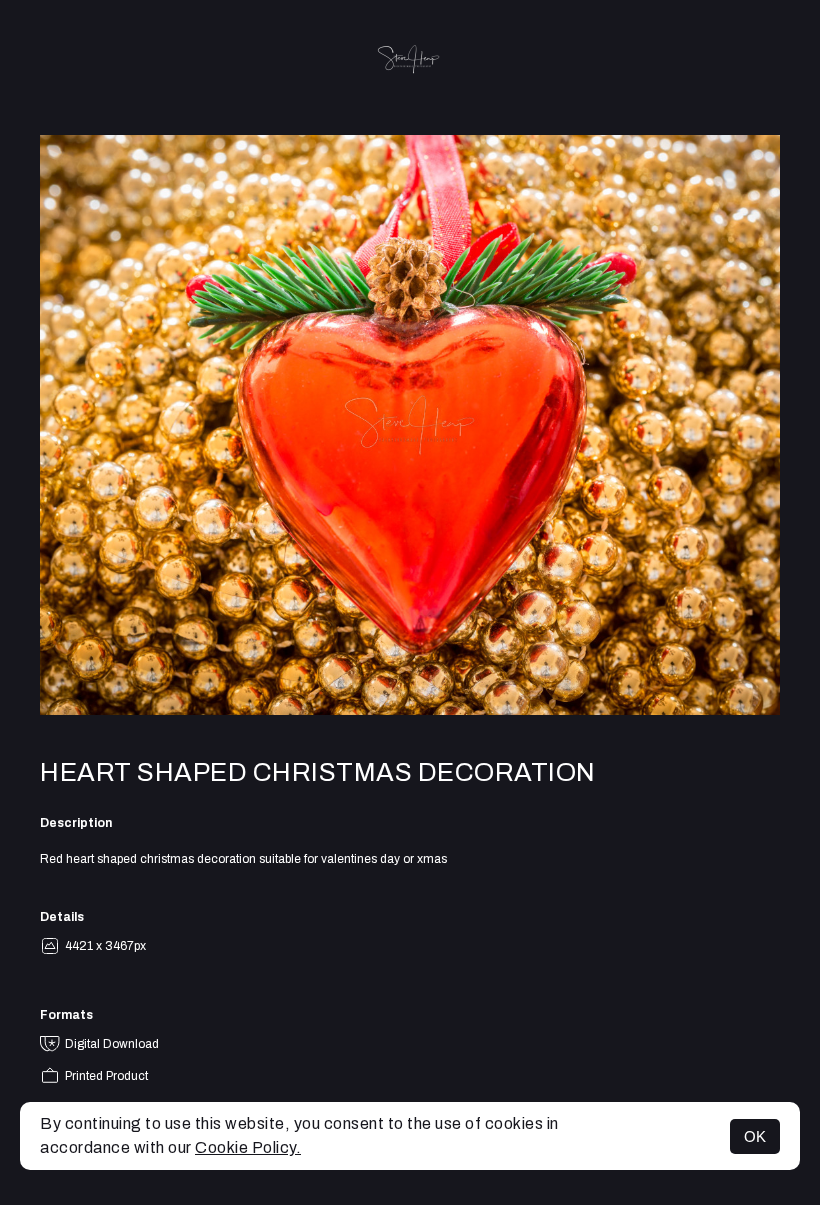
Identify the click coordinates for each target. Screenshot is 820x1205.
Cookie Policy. (248, 1147)
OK (755, 1136)
